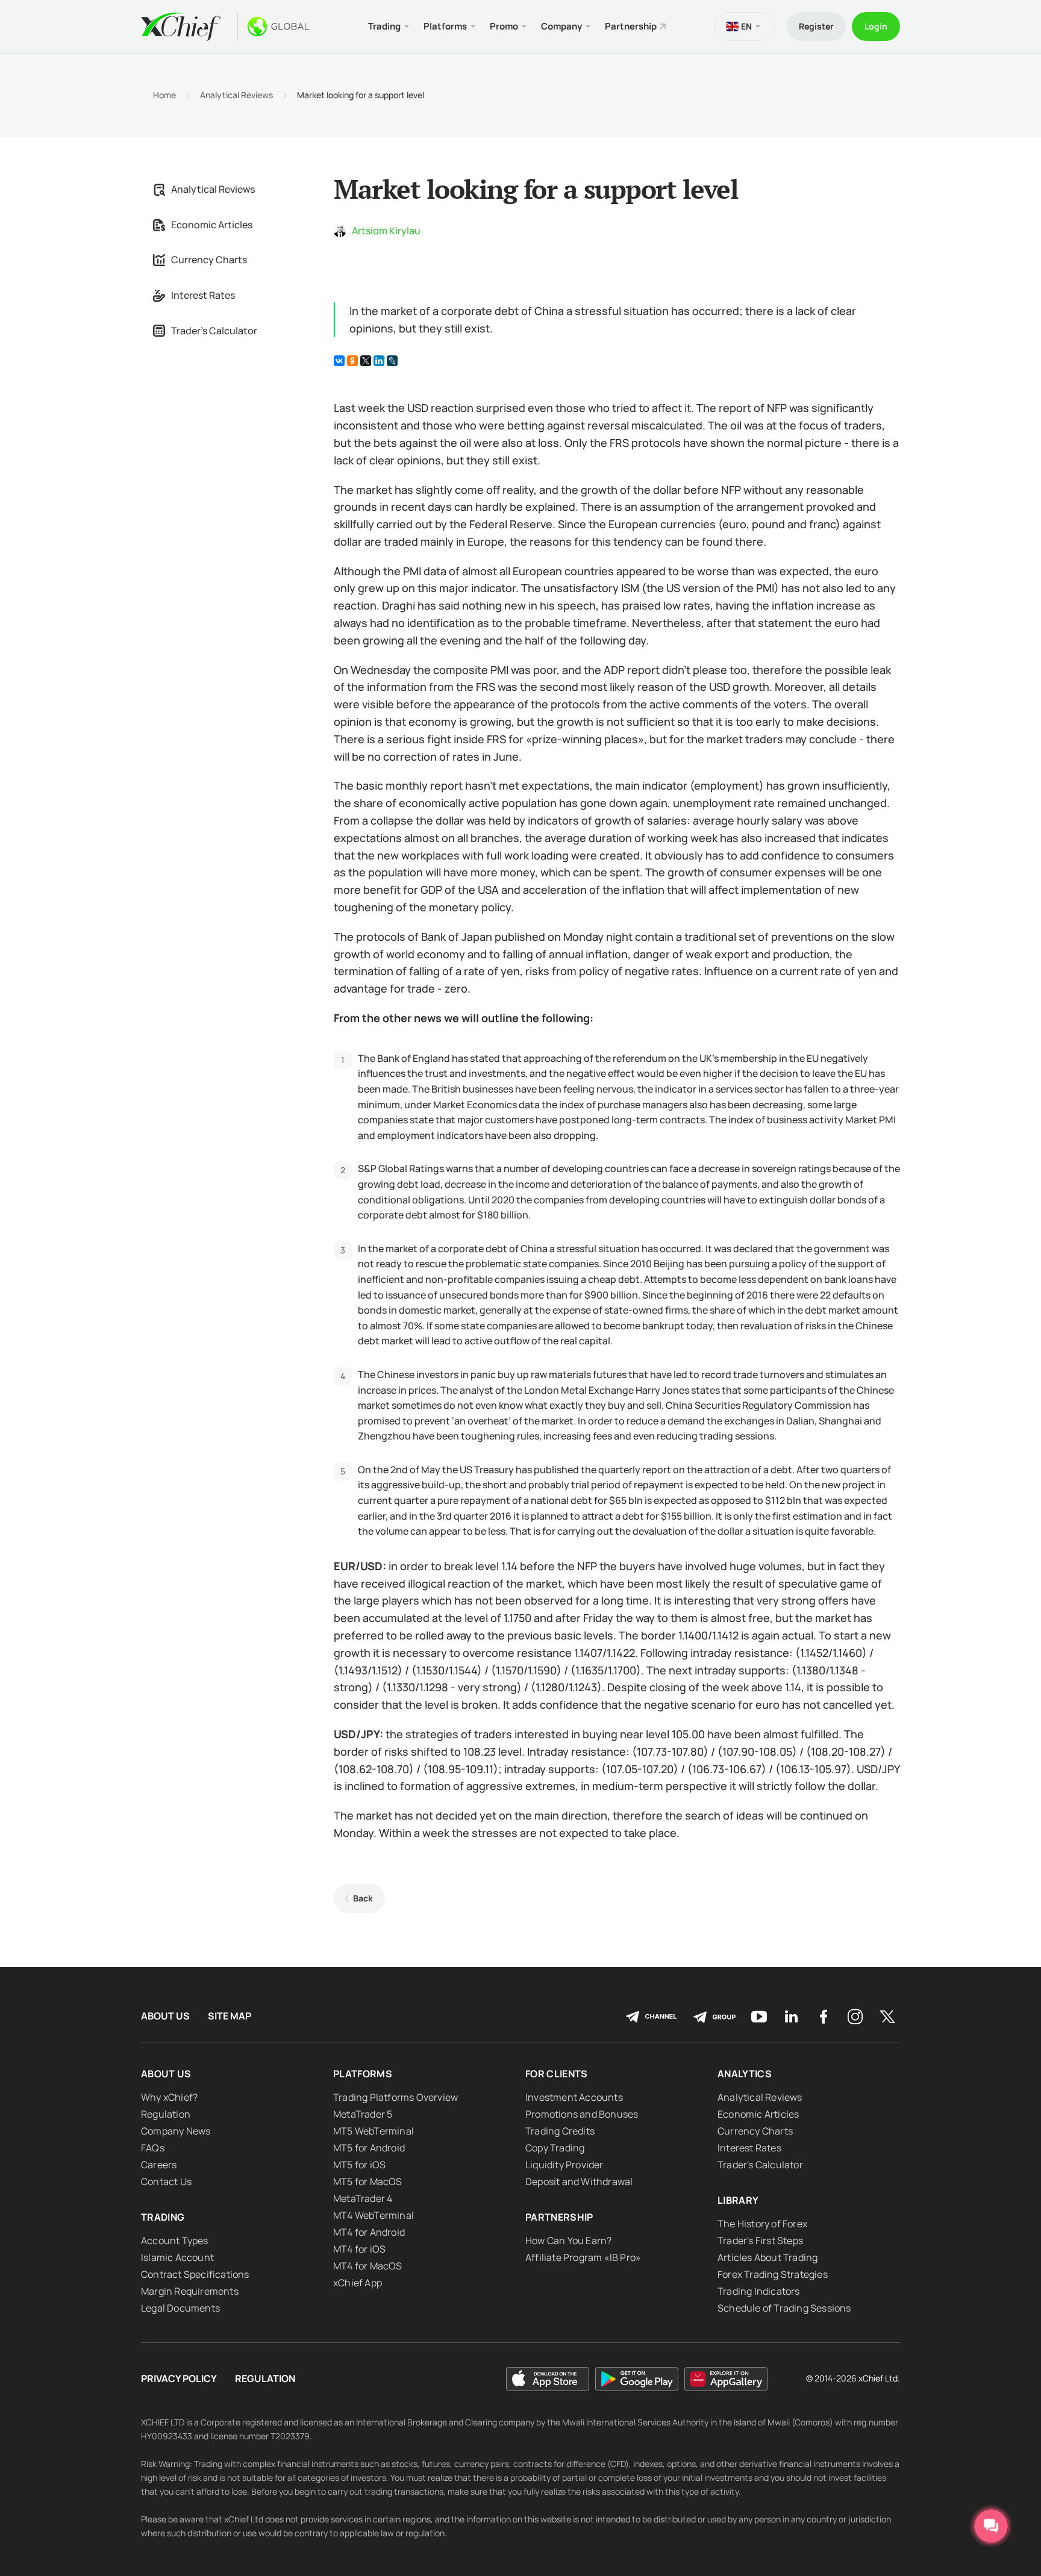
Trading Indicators (759, 2291)
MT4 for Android (369, 2232)
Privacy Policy (179, 2379)
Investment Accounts (574, 2097)
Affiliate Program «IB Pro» (583, 2257)
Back (363, 1898)
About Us (165, 2016)
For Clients (557, 2074)
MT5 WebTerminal (374, 2131)
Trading (163, 2217)
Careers (159, 2165)
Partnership (631, 26)
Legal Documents (180, 2308)
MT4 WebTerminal (374, 2215)
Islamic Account (177, 2257)
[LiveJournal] (392, 361)
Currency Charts (209, 260)
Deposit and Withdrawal (579, 2181)
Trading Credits (560, 2131)
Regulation (166, 2114)
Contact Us (166, 2181)
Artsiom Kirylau (386, 231)
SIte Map (230, 2016)
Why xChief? (169, 2097)
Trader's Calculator (214, 331)
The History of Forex (762, 2224)
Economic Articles (212, 225)
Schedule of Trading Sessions (784, 2308)
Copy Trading (555, 2148)
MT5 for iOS (359, 2165)
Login (876, 26)
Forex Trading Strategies (773, 2274)
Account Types (175, 2241)
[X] (366, 361)
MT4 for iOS (359, 2249)
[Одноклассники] (352, 361)
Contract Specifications (195, 2274)
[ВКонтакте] (339, 361)
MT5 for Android (369, 2148)
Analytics (745, 2074)
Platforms (363, 2074)
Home (164, 95)
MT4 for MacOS (368, 2266)
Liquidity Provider (564, 2165)
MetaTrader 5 (363, 2114)
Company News (176, 2131)
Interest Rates (203, 295)
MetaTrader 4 (363, 2198)
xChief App (358, 2283)
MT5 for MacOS (368, 2181)
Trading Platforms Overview (395, 2097)
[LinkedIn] (379, 361)
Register (816, 26)
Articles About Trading (767, 2257)
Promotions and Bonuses (582, 2114)
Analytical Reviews (236, 95)
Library (738, 2200)
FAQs (153, 2148)
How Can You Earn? (568, 2241)
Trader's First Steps (760, 2241)
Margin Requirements (190, 2291)
